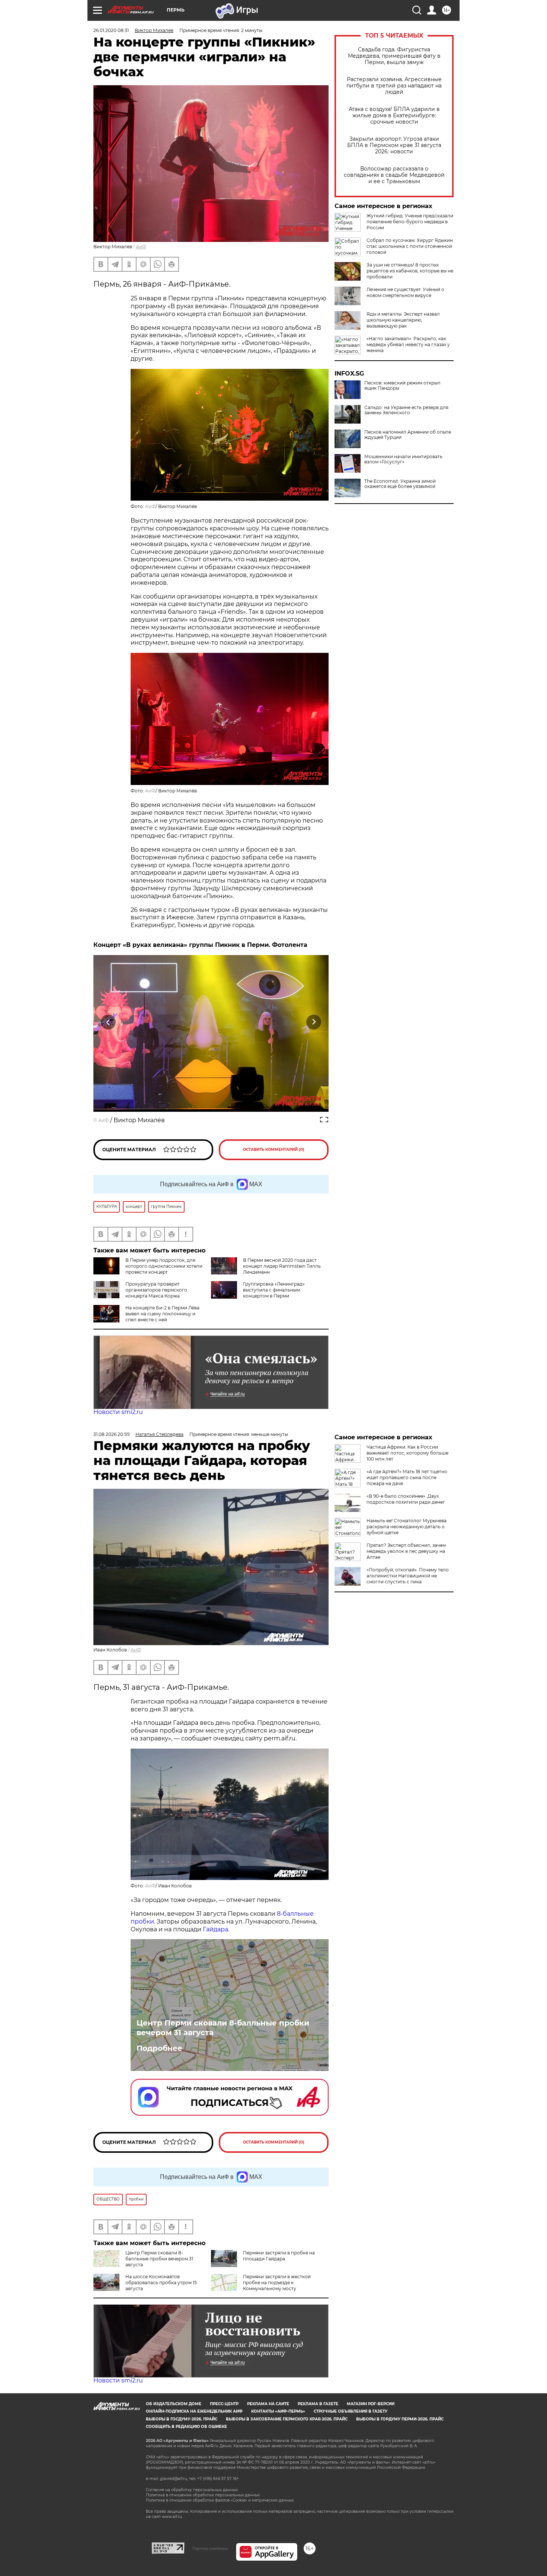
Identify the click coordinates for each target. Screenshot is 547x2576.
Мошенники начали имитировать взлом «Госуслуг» (403, 459)
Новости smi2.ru (118, 1412)
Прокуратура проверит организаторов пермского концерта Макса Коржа (156, 1290)
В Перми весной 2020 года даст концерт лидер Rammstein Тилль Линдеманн (282, 1266)
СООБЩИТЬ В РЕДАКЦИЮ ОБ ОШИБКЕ (186, 2427)
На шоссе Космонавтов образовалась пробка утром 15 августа (161, 2283)
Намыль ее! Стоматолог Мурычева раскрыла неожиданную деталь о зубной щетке (407, 1527)
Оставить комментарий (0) (274, 1150)
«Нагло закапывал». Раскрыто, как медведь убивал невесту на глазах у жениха (408, 344)
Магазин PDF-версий (371, 2404)
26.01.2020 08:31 (111, 30)
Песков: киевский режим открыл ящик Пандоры (402, 386)
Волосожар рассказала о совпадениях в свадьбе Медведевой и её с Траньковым (394, 175)
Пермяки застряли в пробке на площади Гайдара (279, 2256)
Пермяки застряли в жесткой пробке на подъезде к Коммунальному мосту (277, 2283)
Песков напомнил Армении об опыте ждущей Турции (408, 435)
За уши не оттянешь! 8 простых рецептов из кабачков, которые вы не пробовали (410, 271)
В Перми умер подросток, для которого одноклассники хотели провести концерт (164, 1266)
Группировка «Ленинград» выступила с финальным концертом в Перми (274, 1290)
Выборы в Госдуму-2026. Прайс (182, 2419)
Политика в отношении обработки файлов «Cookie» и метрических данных (220, 2500)
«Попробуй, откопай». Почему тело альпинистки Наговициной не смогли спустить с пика (408, 1576)
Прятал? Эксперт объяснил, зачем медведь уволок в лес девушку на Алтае (406, 1551)
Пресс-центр (224, 2404)
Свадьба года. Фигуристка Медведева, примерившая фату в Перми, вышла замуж (394, 56)
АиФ (141, 247)
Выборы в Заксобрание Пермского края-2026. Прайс (287, 2419)
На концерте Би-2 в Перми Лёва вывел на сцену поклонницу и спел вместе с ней (162, 1314)
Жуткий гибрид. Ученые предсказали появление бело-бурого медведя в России (410, 222)
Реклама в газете (318, 2404)
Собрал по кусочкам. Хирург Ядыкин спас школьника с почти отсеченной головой (410, 246)
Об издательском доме (174, 2404)
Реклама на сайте (268, 2404)
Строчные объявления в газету (351, 2411)
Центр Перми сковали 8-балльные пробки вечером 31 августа (223, 2028)
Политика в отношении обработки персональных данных (203, 2495)
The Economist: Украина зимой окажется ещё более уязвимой (400, 484)
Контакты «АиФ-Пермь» (278, 2411)
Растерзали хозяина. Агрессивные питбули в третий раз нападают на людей (394, 86)
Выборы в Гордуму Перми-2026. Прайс (400, 2419)
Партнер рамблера (210, 2548)
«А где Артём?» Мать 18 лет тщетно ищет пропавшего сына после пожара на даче (407, 1477)
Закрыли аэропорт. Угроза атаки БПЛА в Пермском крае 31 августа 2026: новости (394, 145)
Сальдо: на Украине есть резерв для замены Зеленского (406, 410)
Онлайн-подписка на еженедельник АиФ (194, 2411)
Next (314, 1022)
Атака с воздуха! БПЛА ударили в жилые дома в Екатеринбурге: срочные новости (394, 116)
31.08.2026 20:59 (111, 1434)
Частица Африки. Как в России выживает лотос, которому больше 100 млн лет (407, 1453)
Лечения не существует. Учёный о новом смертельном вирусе (405, 292)
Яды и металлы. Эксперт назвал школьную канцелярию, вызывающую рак (403, 320)
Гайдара (215, 1929)
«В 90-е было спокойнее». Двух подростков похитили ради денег (406, 1499)
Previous (108, 1022)
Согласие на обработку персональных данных (192, 2490)
